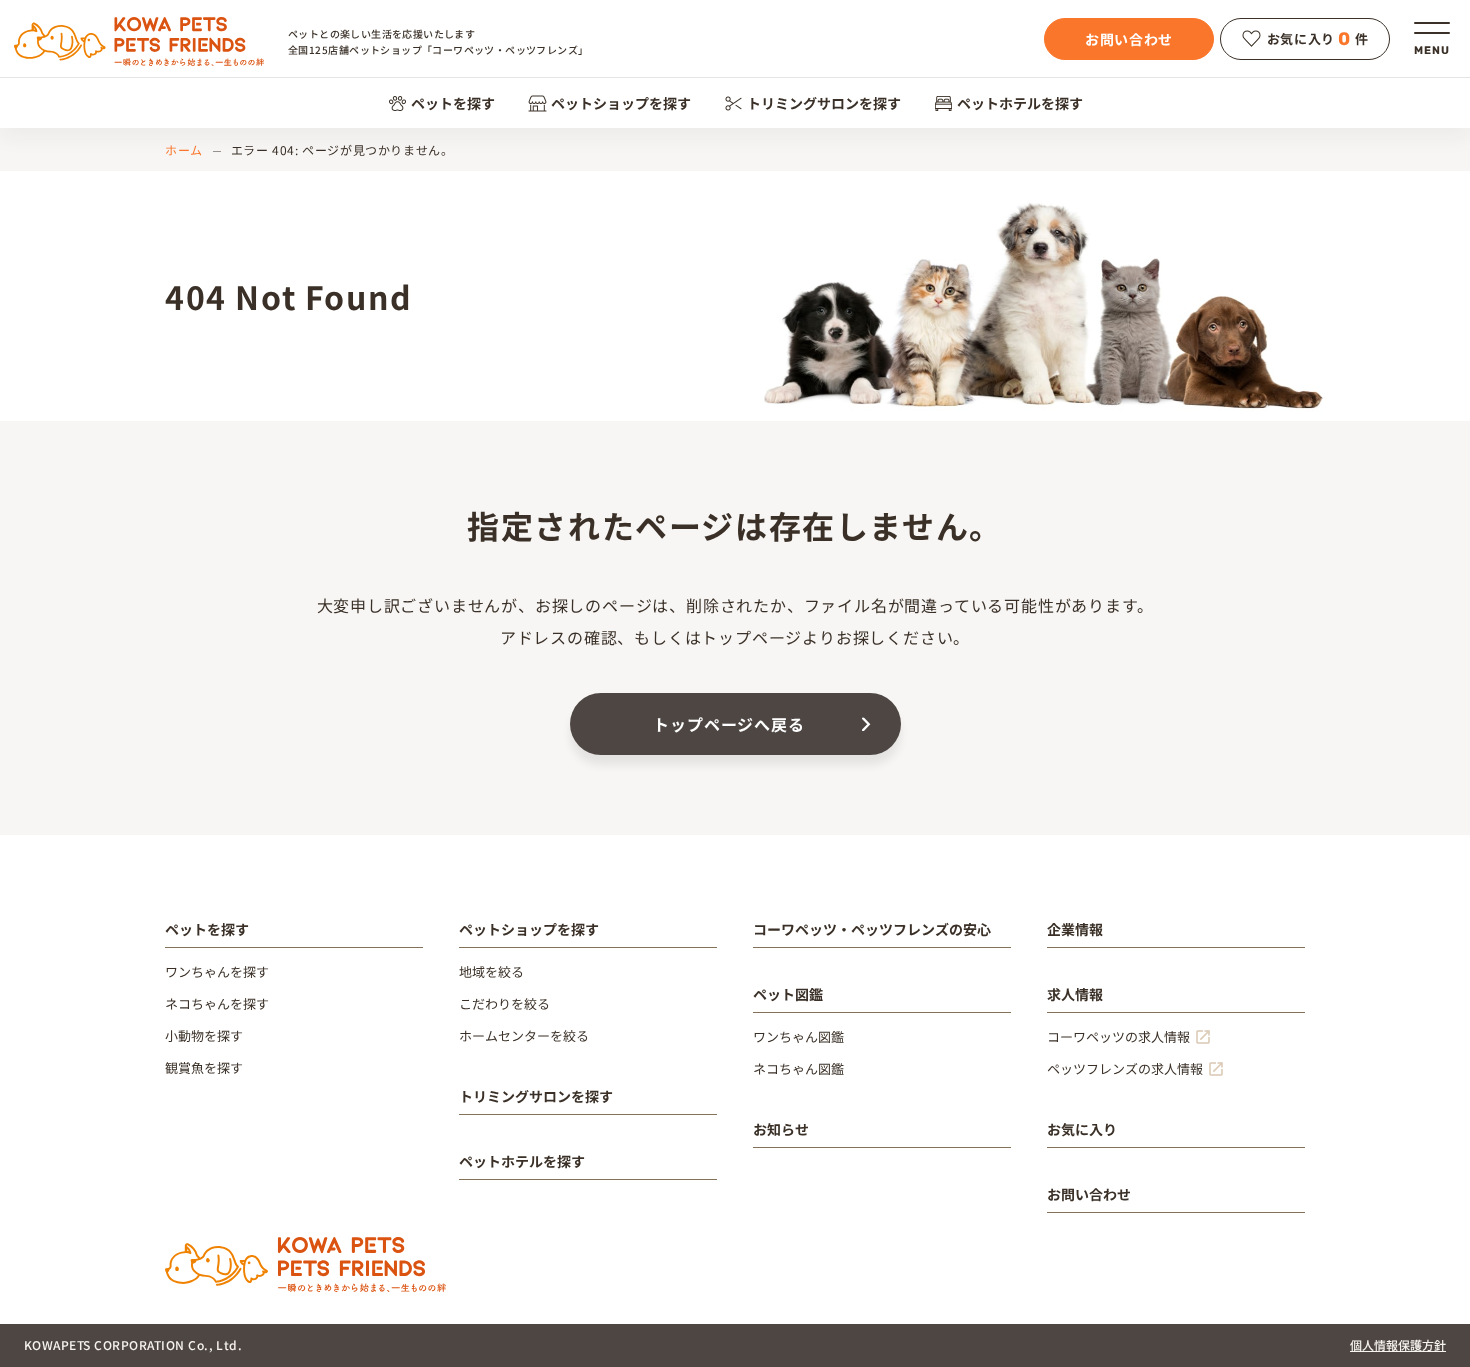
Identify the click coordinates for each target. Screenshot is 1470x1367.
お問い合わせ (1129, 39)
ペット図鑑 (788, 994)
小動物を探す (204, 1035)
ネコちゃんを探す (217, 1003)
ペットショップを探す (621, 103)
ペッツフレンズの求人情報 (1125, 1068)
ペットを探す (453, 103)
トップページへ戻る (728, 724)
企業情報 (1075, 929)
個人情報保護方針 (1398, 1344)
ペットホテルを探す (1020, 103)
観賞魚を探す (204, 1067)
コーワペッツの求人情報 (1118, 1036)
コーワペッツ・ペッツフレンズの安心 (872, 929)
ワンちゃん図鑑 (798, 1036)
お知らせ (781, 1129)
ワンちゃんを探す (217, 971)
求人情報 (1075, 994)
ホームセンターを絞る (524, 1035)
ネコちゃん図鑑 (798, 1068)
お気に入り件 (1318, 39)
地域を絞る (491, 971)
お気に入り (1082, 1129)
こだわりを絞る (504, 1003)
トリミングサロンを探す (824, 103)
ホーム (184, 149)
